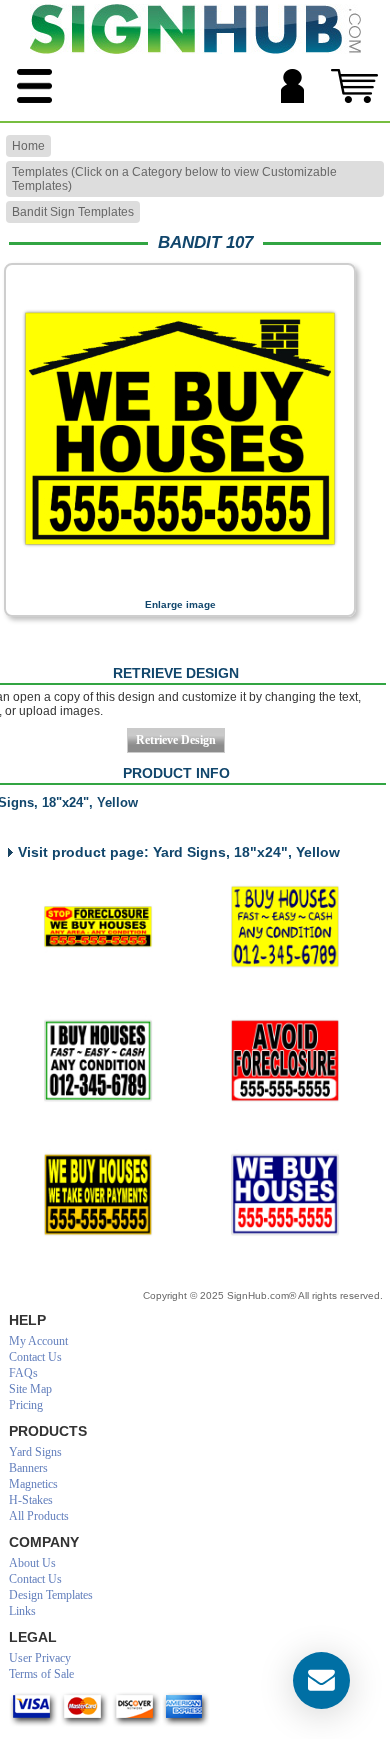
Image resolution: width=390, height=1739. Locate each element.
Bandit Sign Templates (73, 212)
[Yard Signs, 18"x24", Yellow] (180, 585)
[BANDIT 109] (284, 1061)
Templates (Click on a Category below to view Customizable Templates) (174, 179)
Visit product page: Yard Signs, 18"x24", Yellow (179, 852)
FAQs (23, 1373)
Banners (28, 1468)
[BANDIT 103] (97, 1195)
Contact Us (35, 1357)
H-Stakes (31, 1500)
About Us (32, 1563)
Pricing (26, 1405)
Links (22, 1611)
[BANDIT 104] (284, 1195)
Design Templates (51, 1595)
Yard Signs (35, 1452)
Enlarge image (180, 604)
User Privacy (40, 1658)
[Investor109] (284, 927)
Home (28, 146)
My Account (38, 1341)
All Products (39, 1516)
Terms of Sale (41, 1674)
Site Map (30, 1389)
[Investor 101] (97, 1061)
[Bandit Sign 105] (97, 927)
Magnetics (33, 1484)
